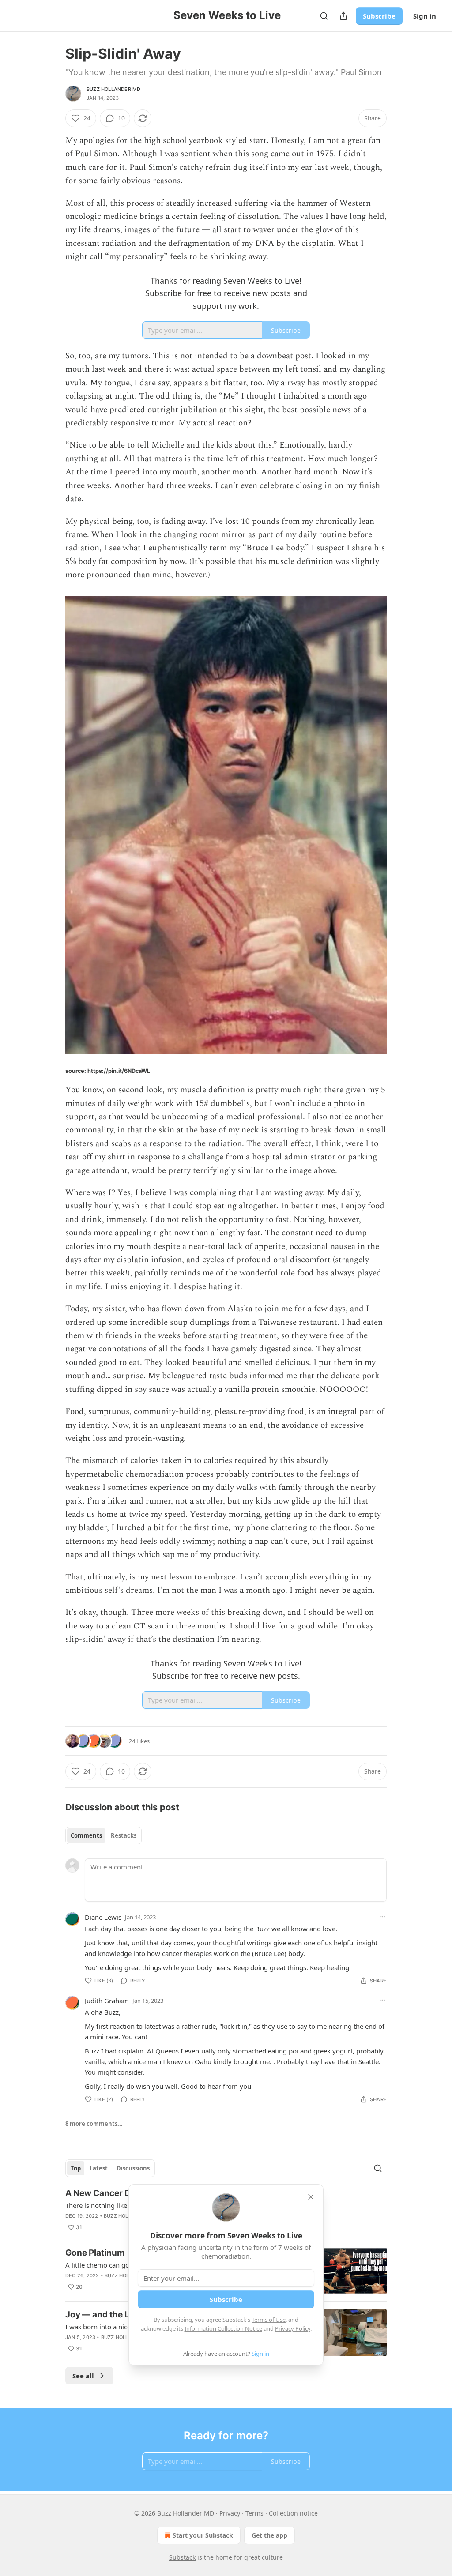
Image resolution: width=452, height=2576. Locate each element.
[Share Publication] (343, 16)
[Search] (324, 16)
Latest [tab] (99, 2168)
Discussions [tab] (133, 2168)
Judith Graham (107, 2001)
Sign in (425, 16)
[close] (311, 2197)
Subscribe (379, 16)
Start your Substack (203, 2535)
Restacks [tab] (124, 1835)
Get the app (269, 2535)
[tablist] (104, 1835)
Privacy (230, 2513)
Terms (254, 2513)
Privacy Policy (293, 2328)
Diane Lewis (103, 1917)
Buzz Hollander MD (113, 89)
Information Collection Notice (223, 2328)
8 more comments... (94, 2124)
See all (83, 2376)
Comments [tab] (86, 1835)
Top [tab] (76, 2168)
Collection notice (293, 2513)
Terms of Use (269, 2320)
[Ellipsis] (382, 1917)
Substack (182, 2557)
